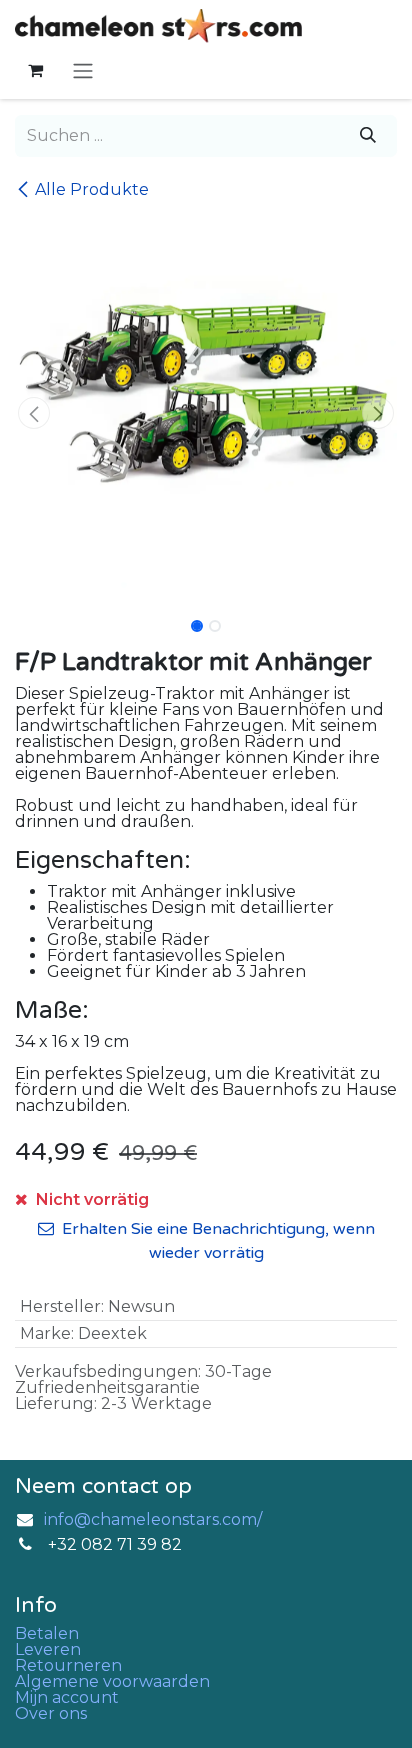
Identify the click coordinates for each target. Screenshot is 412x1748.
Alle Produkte (92, 189)
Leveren (48, 1649)
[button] (34, 413)
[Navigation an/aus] (83, 70)
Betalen (47, 1633)
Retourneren (68, 1665)
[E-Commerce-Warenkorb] (35, 70)
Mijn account (67, 1697)
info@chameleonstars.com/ (153, 1519)
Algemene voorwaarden (112, 1681)
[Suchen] (368, 136)
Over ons (51, 1713)
